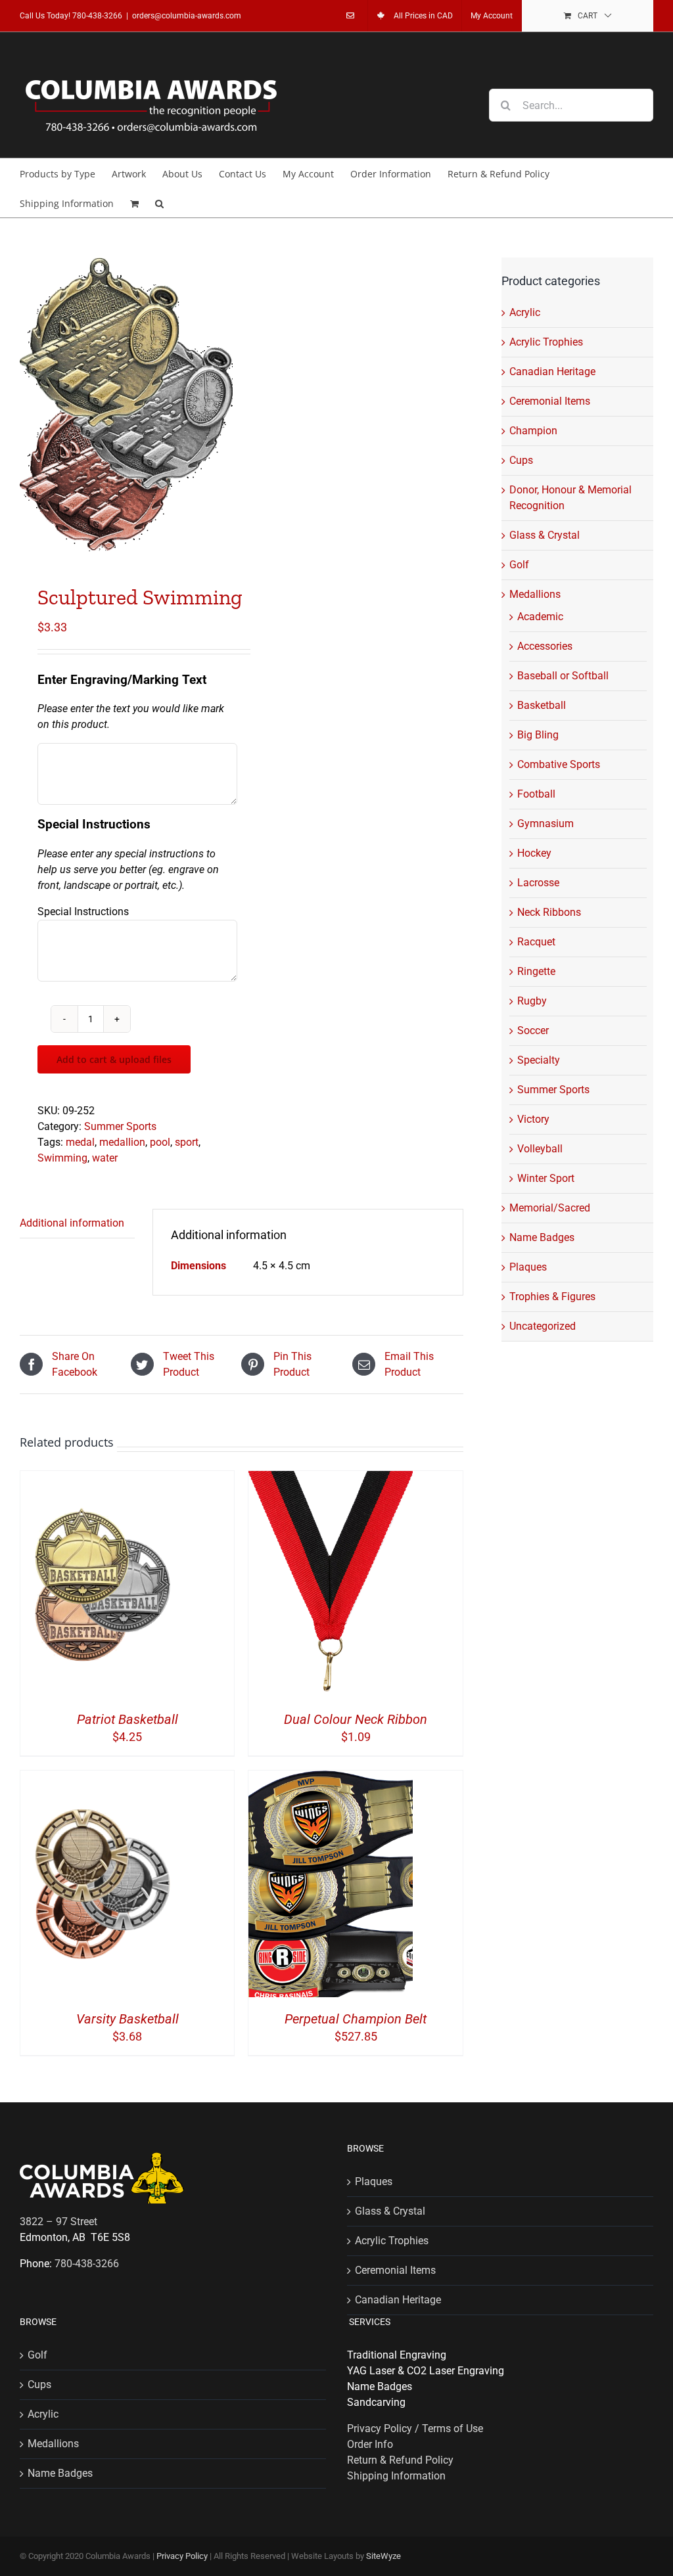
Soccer (533, 1030)
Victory (533, 1119)
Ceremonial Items (550, 401)
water (105, 1158)
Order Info (370, 2444)
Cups (521, 460)
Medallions (535, 594)
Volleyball (540, 1149)
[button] (159, 203)
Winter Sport (546, 1178)
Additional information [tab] (72, 1223)
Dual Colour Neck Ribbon (356, 1719)
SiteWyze (383, 2556)
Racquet (536, 942)
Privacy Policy (182, 2556)
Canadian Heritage (552, 372)
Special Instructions (83, 912)
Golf (519, 565)
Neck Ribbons (549, 912)
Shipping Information (396, 2476)
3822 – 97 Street (58, 2222)
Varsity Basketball (128, 2019)
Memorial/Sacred (550, 1208)
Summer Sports (120, 1126)
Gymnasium (545, 824)
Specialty (539, 1060)
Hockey (534, 853)
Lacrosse (538, 883)
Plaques (528, 1267)
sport (187, 1142)
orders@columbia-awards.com (187, 16)
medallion (122, 1142)
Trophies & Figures (552, 1297)
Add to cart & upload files (114, 1059)
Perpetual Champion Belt (356, 2019)
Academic (540, 617)
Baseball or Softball (563, 676)
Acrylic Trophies (546, 342)
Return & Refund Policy (400, 2460)
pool (160, 1142)
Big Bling (538, 735)
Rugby (532, 1001)
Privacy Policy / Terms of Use (415, 2429)
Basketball (542, 705)
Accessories (545, 646)
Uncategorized (543, 1326)
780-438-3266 (97, 16)
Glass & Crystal (545, 535)
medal (80, 1142)
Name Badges (542, 1237)
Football (536, 794)
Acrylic (525, 312)
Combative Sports (559, 764)
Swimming (62, 1158)
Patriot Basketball (128, 1719)
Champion (533, 431)
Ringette (536, 971)
